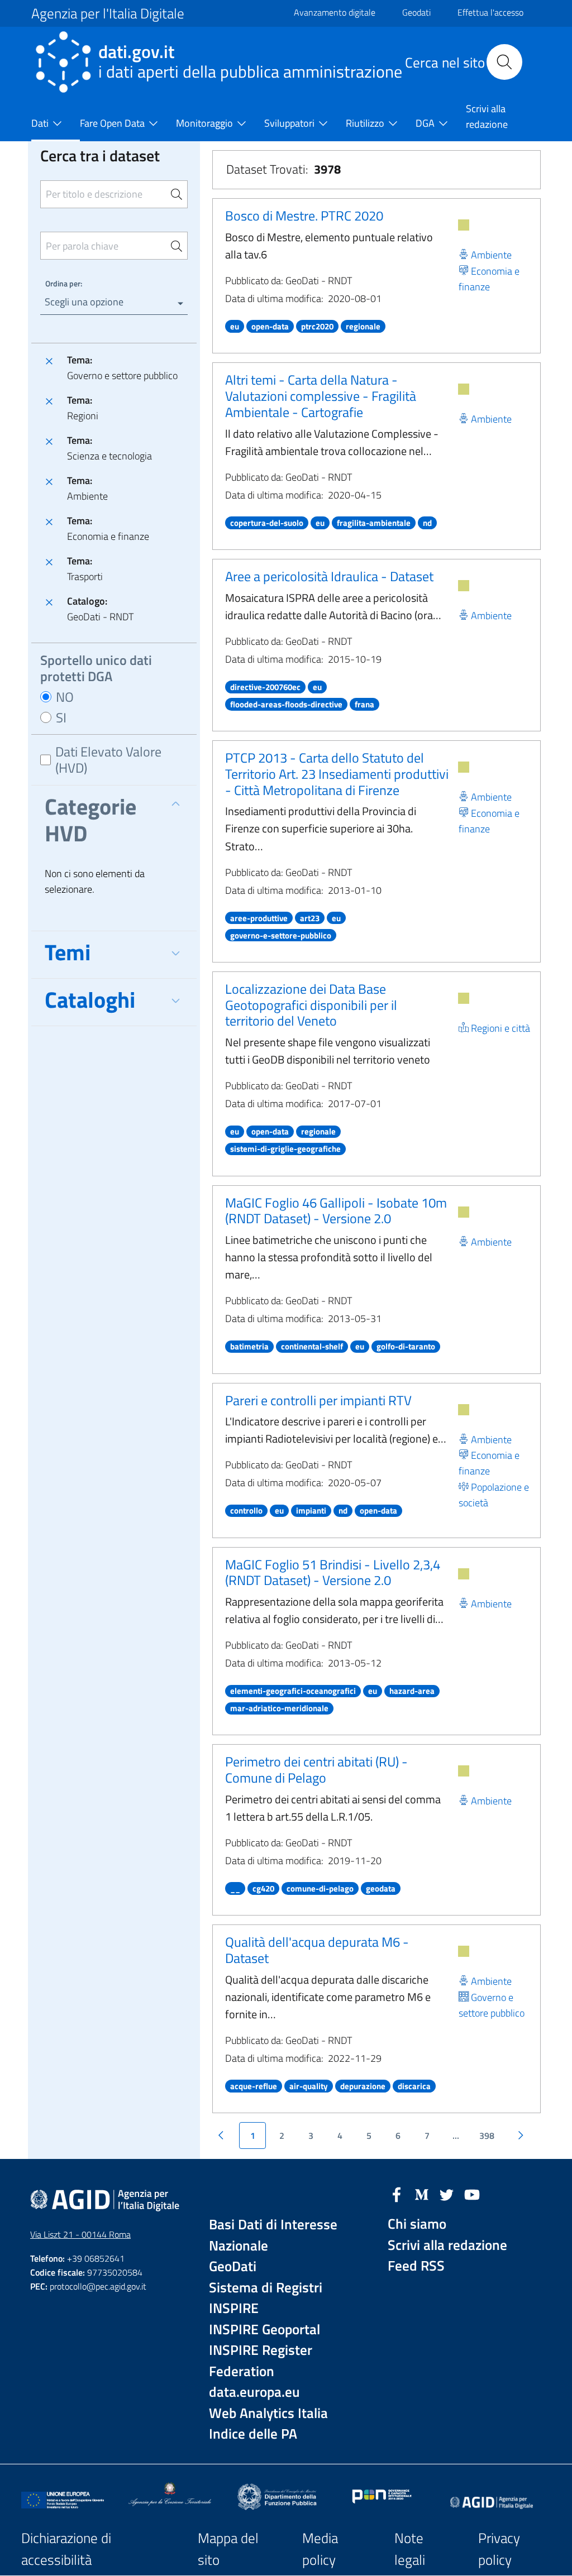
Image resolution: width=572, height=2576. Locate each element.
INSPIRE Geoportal (264, 2330)
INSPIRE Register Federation (261, 2361)
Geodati (416, 12)
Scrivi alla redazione (447, 2245)
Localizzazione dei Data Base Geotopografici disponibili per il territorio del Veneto (311, 1005)
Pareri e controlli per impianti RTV (318, 1400)
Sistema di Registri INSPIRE (266, 2298)
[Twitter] (447, 2194)
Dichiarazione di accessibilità (66, 2549)
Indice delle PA (253, 2434)
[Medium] (422, 2194)
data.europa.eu (254, 2392)
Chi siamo (417, 2224)
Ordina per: (64, 283)
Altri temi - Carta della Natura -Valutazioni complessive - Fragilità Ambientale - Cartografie (321, 396)
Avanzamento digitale (335, 12)
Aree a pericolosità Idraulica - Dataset (329, 576)
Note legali (410, 2549)
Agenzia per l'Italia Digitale (108, 13)
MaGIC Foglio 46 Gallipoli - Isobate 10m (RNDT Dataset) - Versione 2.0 (336, 1211)
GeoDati (233, 2266)
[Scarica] (464, 225)
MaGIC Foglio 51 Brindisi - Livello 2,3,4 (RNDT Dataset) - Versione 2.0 (333, 1572)
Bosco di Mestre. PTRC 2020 (304, 216)
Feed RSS (416, 2266)
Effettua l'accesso (490, 12)
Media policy (320, 2549)
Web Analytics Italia (268, 2413)
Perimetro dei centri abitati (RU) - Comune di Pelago (316, 1770)
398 (487, 2136)
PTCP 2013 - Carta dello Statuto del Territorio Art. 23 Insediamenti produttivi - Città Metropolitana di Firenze (337, 774)
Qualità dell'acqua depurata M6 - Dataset (317, 1950)
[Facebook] (397, 2194)
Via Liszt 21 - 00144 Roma (80, 2234)
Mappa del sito (228, 2549)
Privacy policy (499, 2549)
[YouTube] (472, 2194)
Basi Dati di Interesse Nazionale (273, 2235)
